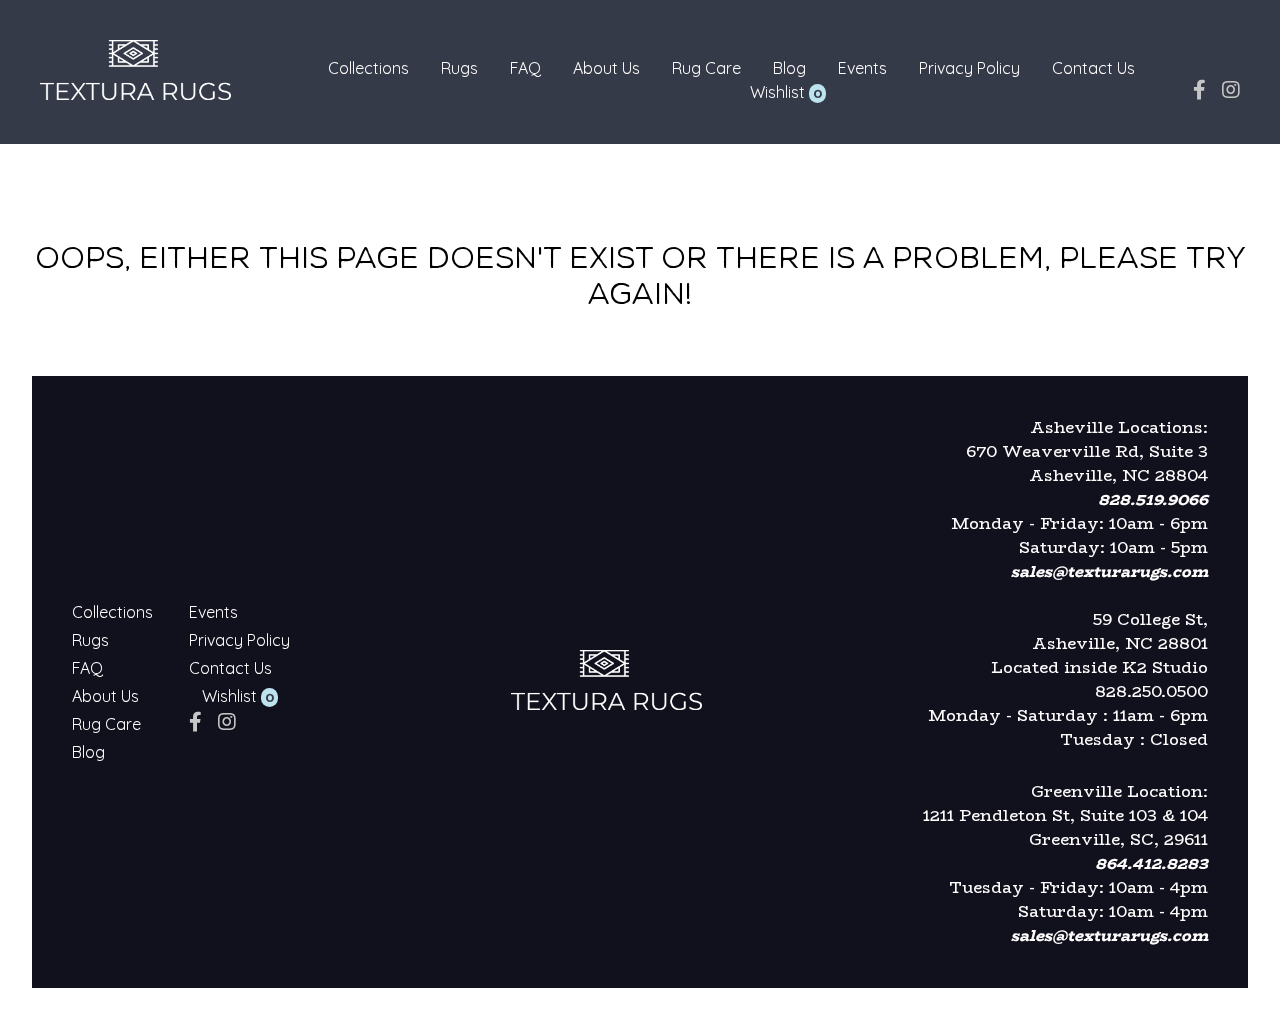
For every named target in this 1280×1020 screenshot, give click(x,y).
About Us (606, 68)
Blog (789, 68)
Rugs (459, 68)
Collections (368, 68)
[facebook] (1199, 89)
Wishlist (777, 92)
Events (862, 68)
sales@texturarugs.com (1109, 571)
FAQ (525, 68)
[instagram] (1231, 89)
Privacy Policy (969, 68)
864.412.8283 (1151, 863)
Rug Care (706, 68)
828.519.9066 (1153, 499)
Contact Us (1093, 68)
